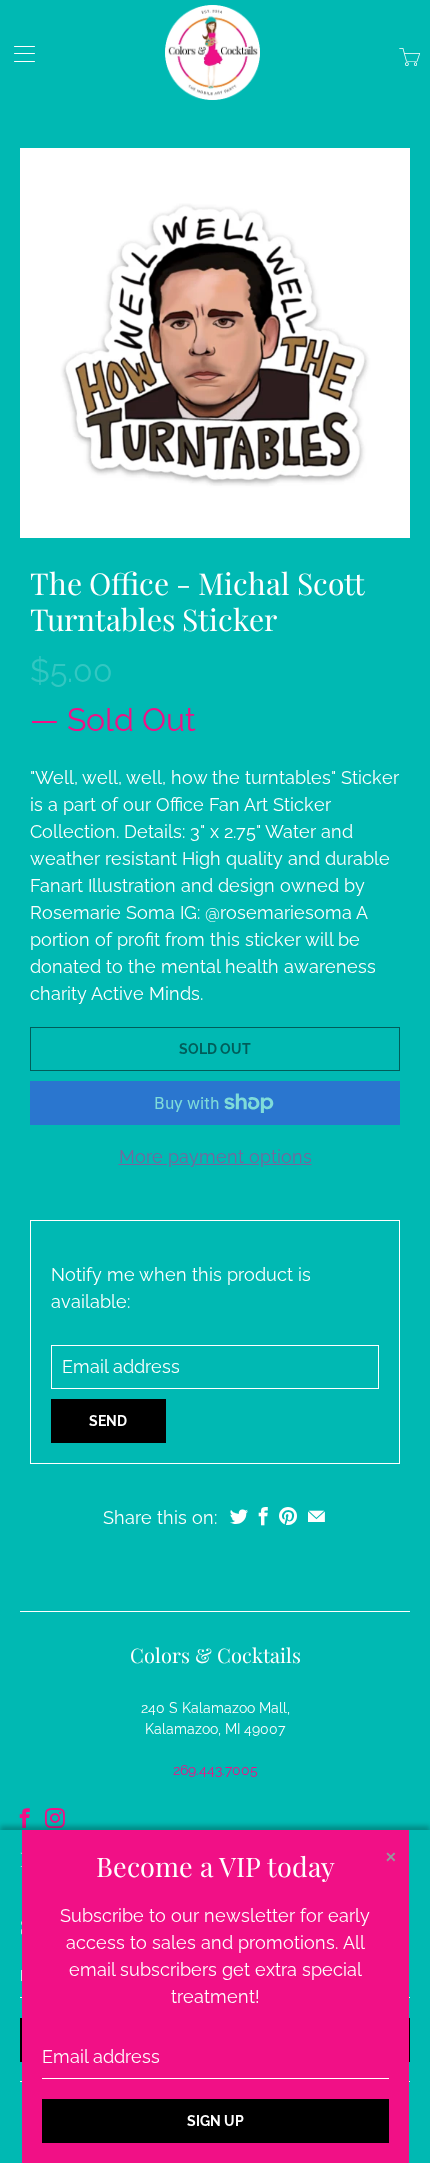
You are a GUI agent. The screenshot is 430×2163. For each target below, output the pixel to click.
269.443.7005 (215, 1770)
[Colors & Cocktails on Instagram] (55, 1818)
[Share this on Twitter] (239, 1516)
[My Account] (17, 53)
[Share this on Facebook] (263, 1516)
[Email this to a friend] (316, 1516)
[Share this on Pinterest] (288, 1516)
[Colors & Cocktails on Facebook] (25, 1818)
